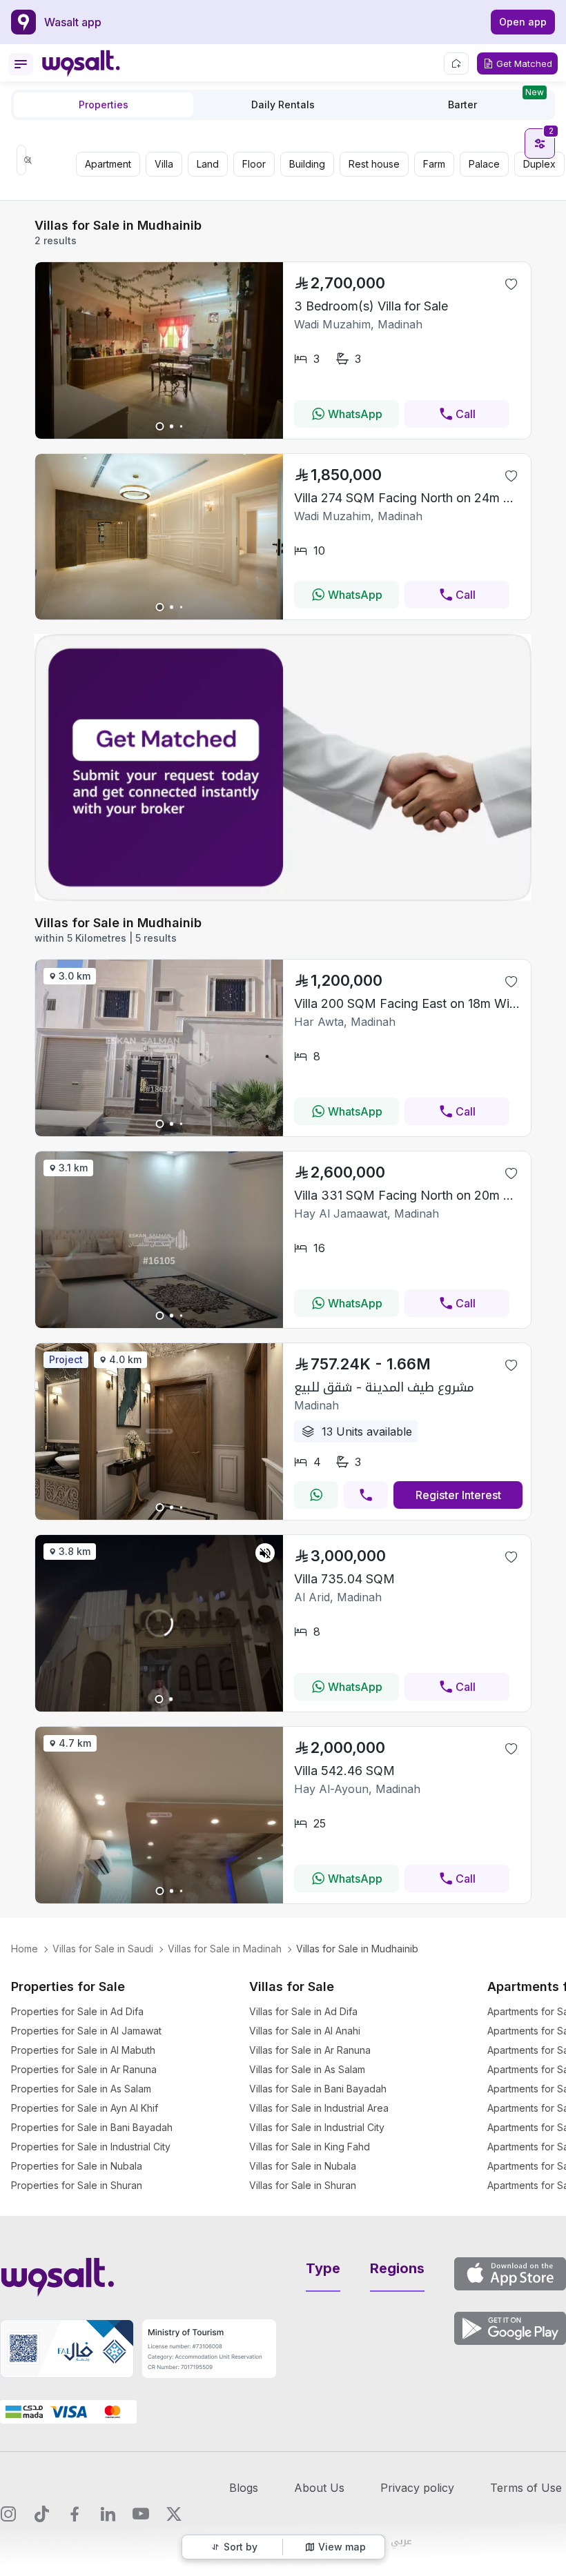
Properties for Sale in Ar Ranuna (84, 2069)
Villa (164, 164)
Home (25, 1949)
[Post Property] (456, 63)
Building (307, 164)
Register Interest (458, 1495)
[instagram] (8, 2514)
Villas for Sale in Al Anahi (305, 2031)
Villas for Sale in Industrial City (317, 2127)
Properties (104, 105)
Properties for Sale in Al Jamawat (86, 2031)
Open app (523, 22)
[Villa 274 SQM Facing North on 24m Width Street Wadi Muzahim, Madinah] (159, 615)
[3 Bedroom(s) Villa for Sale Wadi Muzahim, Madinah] (159, 435)
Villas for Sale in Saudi (103, 1949)
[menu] (21, 64)
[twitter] (174, 2514)
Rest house (374, 164)
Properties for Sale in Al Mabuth (83, 2050)
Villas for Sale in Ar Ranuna (310, 2050)
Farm (434, 164)
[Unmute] (265, 1553)
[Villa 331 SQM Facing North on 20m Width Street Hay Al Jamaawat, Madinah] (159, 1324)
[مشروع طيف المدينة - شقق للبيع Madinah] (159, 1516)
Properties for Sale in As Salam (81, 2089)
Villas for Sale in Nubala (303, 2166)
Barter (496, 101)
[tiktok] (41, 2514)
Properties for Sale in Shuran (77, 2185)
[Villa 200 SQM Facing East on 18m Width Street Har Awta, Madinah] (159, 1132)
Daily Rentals (283, 105)
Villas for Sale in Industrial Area (319, 2108)
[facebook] (75, 2514)
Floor (254, 164)
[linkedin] (108, 2514)
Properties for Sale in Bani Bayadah (92, 2127)
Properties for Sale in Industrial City (91, 2147)
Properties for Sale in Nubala (77, 2166)
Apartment (108, 164)
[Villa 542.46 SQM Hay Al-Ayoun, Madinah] (159, 1899)
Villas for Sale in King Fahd (310, 2147)
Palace (484, 164)
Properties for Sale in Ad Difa (77, 2011)
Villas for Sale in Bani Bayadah (318, 2089)
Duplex (539, 164)
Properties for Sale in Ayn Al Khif (85, 2108)
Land (208, 164)
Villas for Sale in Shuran (303, 2185)
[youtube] (141, 2514)
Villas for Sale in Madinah (225, 1949)
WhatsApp (355, 414)
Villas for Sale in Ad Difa (303, 2011)
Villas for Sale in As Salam (307, 2069)
